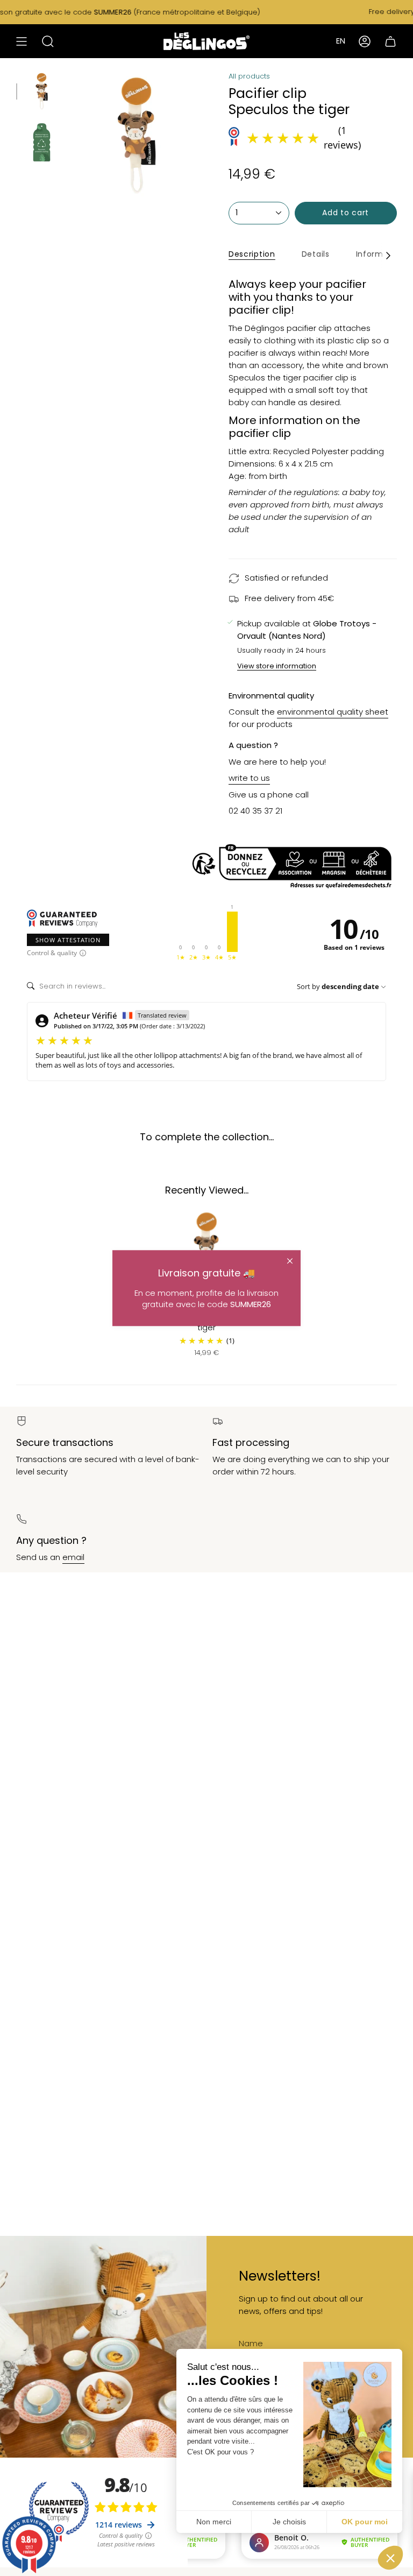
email (73, 1557)
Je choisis (289, 2522)
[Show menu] (22, 41)
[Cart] (390, 41)
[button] (390, 2558)
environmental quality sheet (333, 712)
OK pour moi (365, 2522)
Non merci (214, 2522)
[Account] (365, 41)
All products (249, 76)
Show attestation (68, 940)
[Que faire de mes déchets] (206, 867)
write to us (249, 778)
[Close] (290, 1261)
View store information (277, 667)
